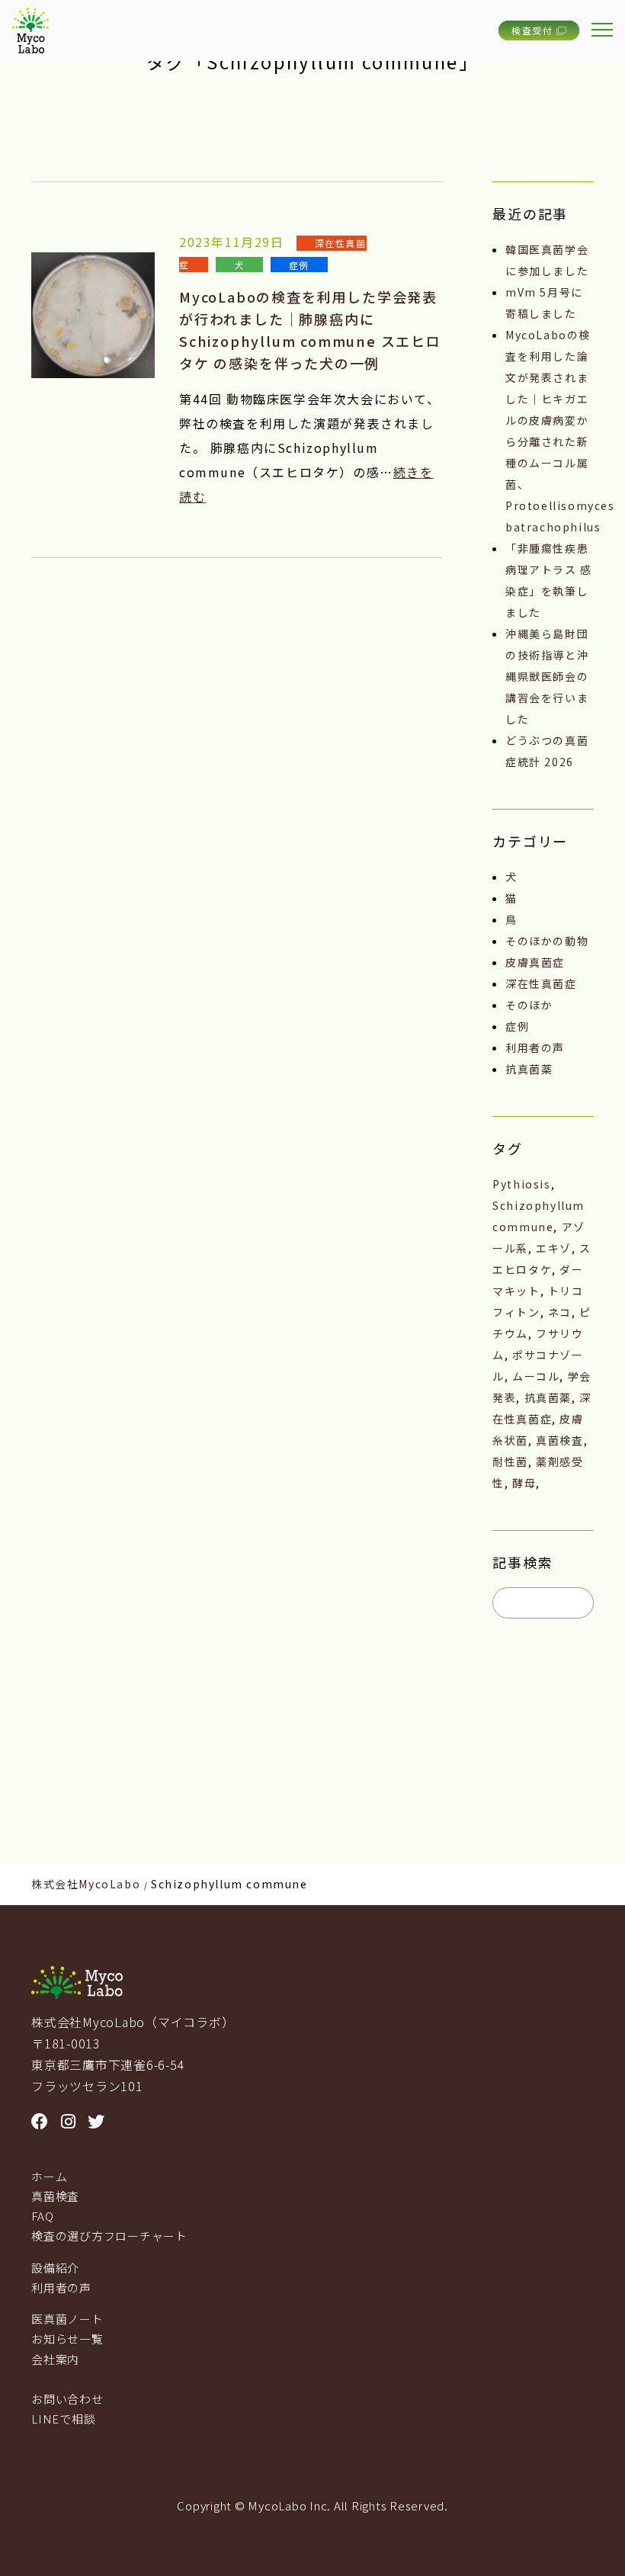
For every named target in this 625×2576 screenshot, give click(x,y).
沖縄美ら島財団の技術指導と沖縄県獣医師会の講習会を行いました (547, 676)
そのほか (529, 1005)
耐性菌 (510, 1461)
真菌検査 (559, 1440)
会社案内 (55, 2359)
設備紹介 (55, 2268)
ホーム (49, 2176)
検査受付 (532, 30)
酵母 (524, 1483)
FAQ (42, 2216)
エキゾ (554, 1248)
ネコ (560, 1312)
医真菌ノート (67, 2319)
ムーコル (536, 1376)
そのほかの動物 (547, 941)
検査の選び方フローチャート (109, 2236)
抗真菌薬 (529, 1069)
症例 (299, 264)
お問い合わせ (67, 2399)
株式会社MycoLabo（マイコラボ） (133, 2022)
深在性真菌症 (541, 983)
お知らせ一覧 (67, 2339)
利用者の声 (535, 1047)
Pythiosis (521, 1184)
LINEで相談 (63, 2419)
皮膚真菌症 (535, 962)
